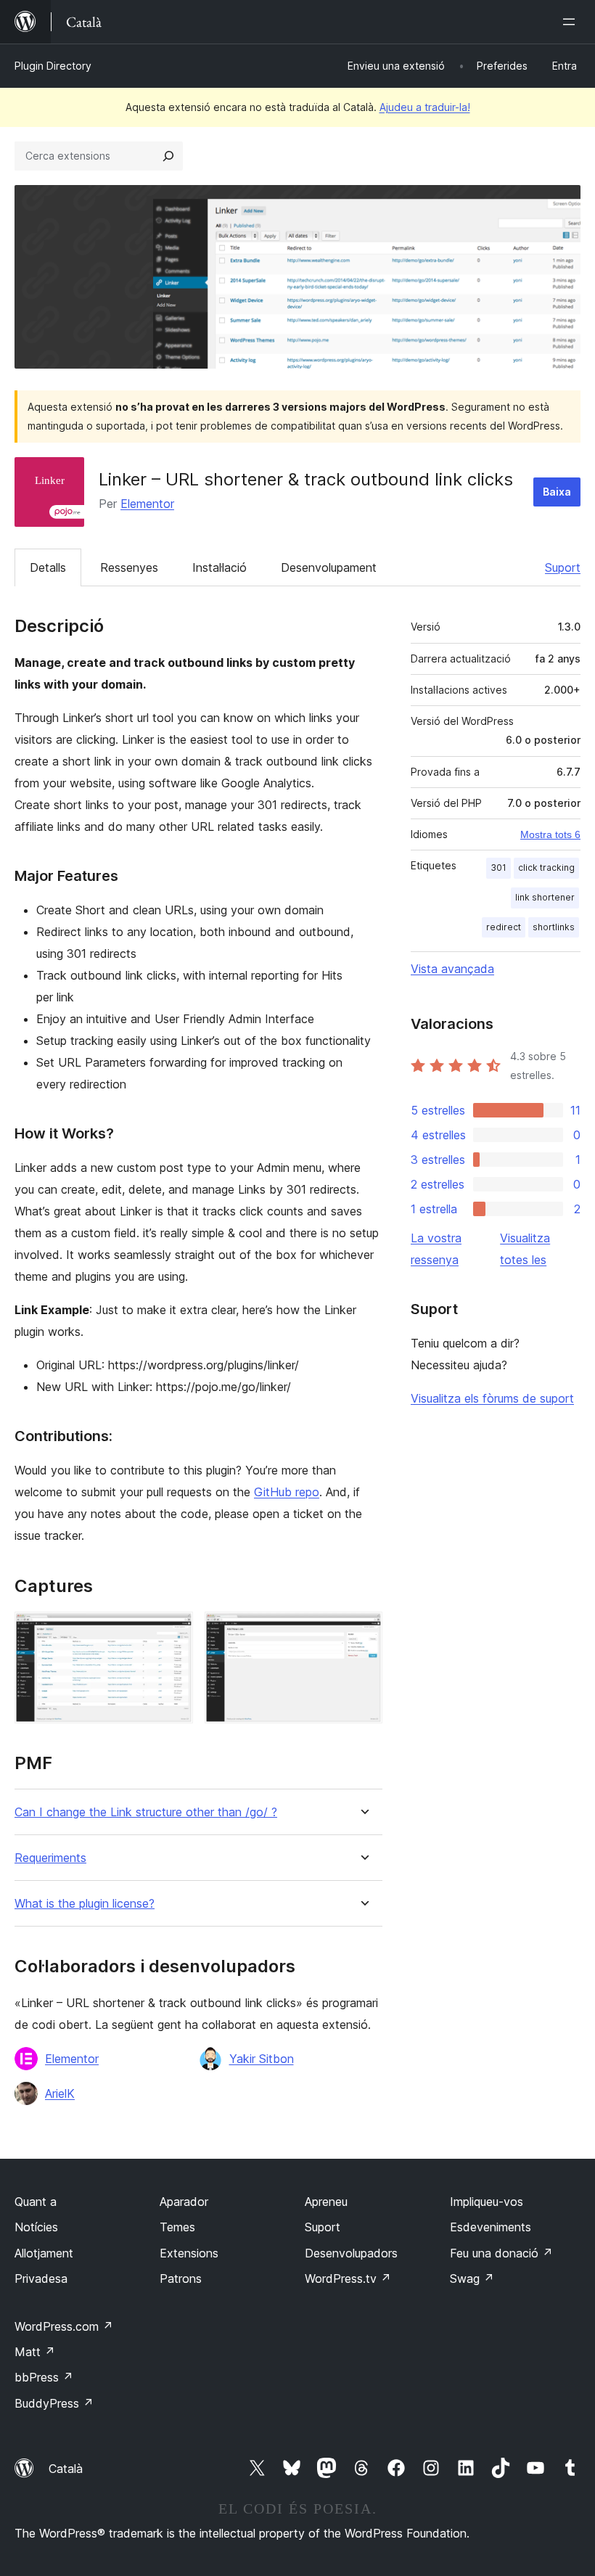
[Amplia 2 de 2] (363, 1631)
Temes (177, 2227)
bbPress (44, 2377)
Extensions (189, 2253)
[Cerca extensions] (168, 156)
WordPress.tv (348, 2278)
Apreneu (326, 2202)
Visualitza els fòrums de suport (492, 1398)
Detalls (48, 567)
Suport (563, 567)
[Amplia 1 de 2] (173, 1631)
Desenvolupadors (351, 2253)
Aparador (184, 2202)
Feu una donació (501, 2253)
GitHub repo (287, 1492)
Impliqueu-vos (487, 2202)
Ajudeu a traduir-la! (425, 107)
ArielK (60, 2093)
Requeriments (50, 1858)
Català (66, 2469)
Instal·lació (219, 567)
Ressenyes (129, 567)
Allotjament (44, 2253)
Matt (35, 2352)
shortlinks (554, 927)
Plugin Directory (53, 66)
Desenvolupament (329, 567)
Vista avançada (452, 969)
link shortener (545, 897)
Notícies (36, 2227)
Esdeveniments (491, 2227)
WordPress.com (64, 2326)
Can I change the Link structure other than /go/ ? (146, 1812)
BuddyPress (54, 2403)
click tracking (546, 867)
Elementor (147, 504)
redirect (504, 927)
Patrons (181, 2278)
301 (498, 867)
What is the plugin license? (85, 1904)
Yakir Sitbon (262, 2059)
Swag (472, 2278)
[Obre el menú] (572, 22)
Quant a (36, 2202)
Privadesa (41, 2278)
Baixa (557, 492)
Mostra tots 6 (550, 834)
